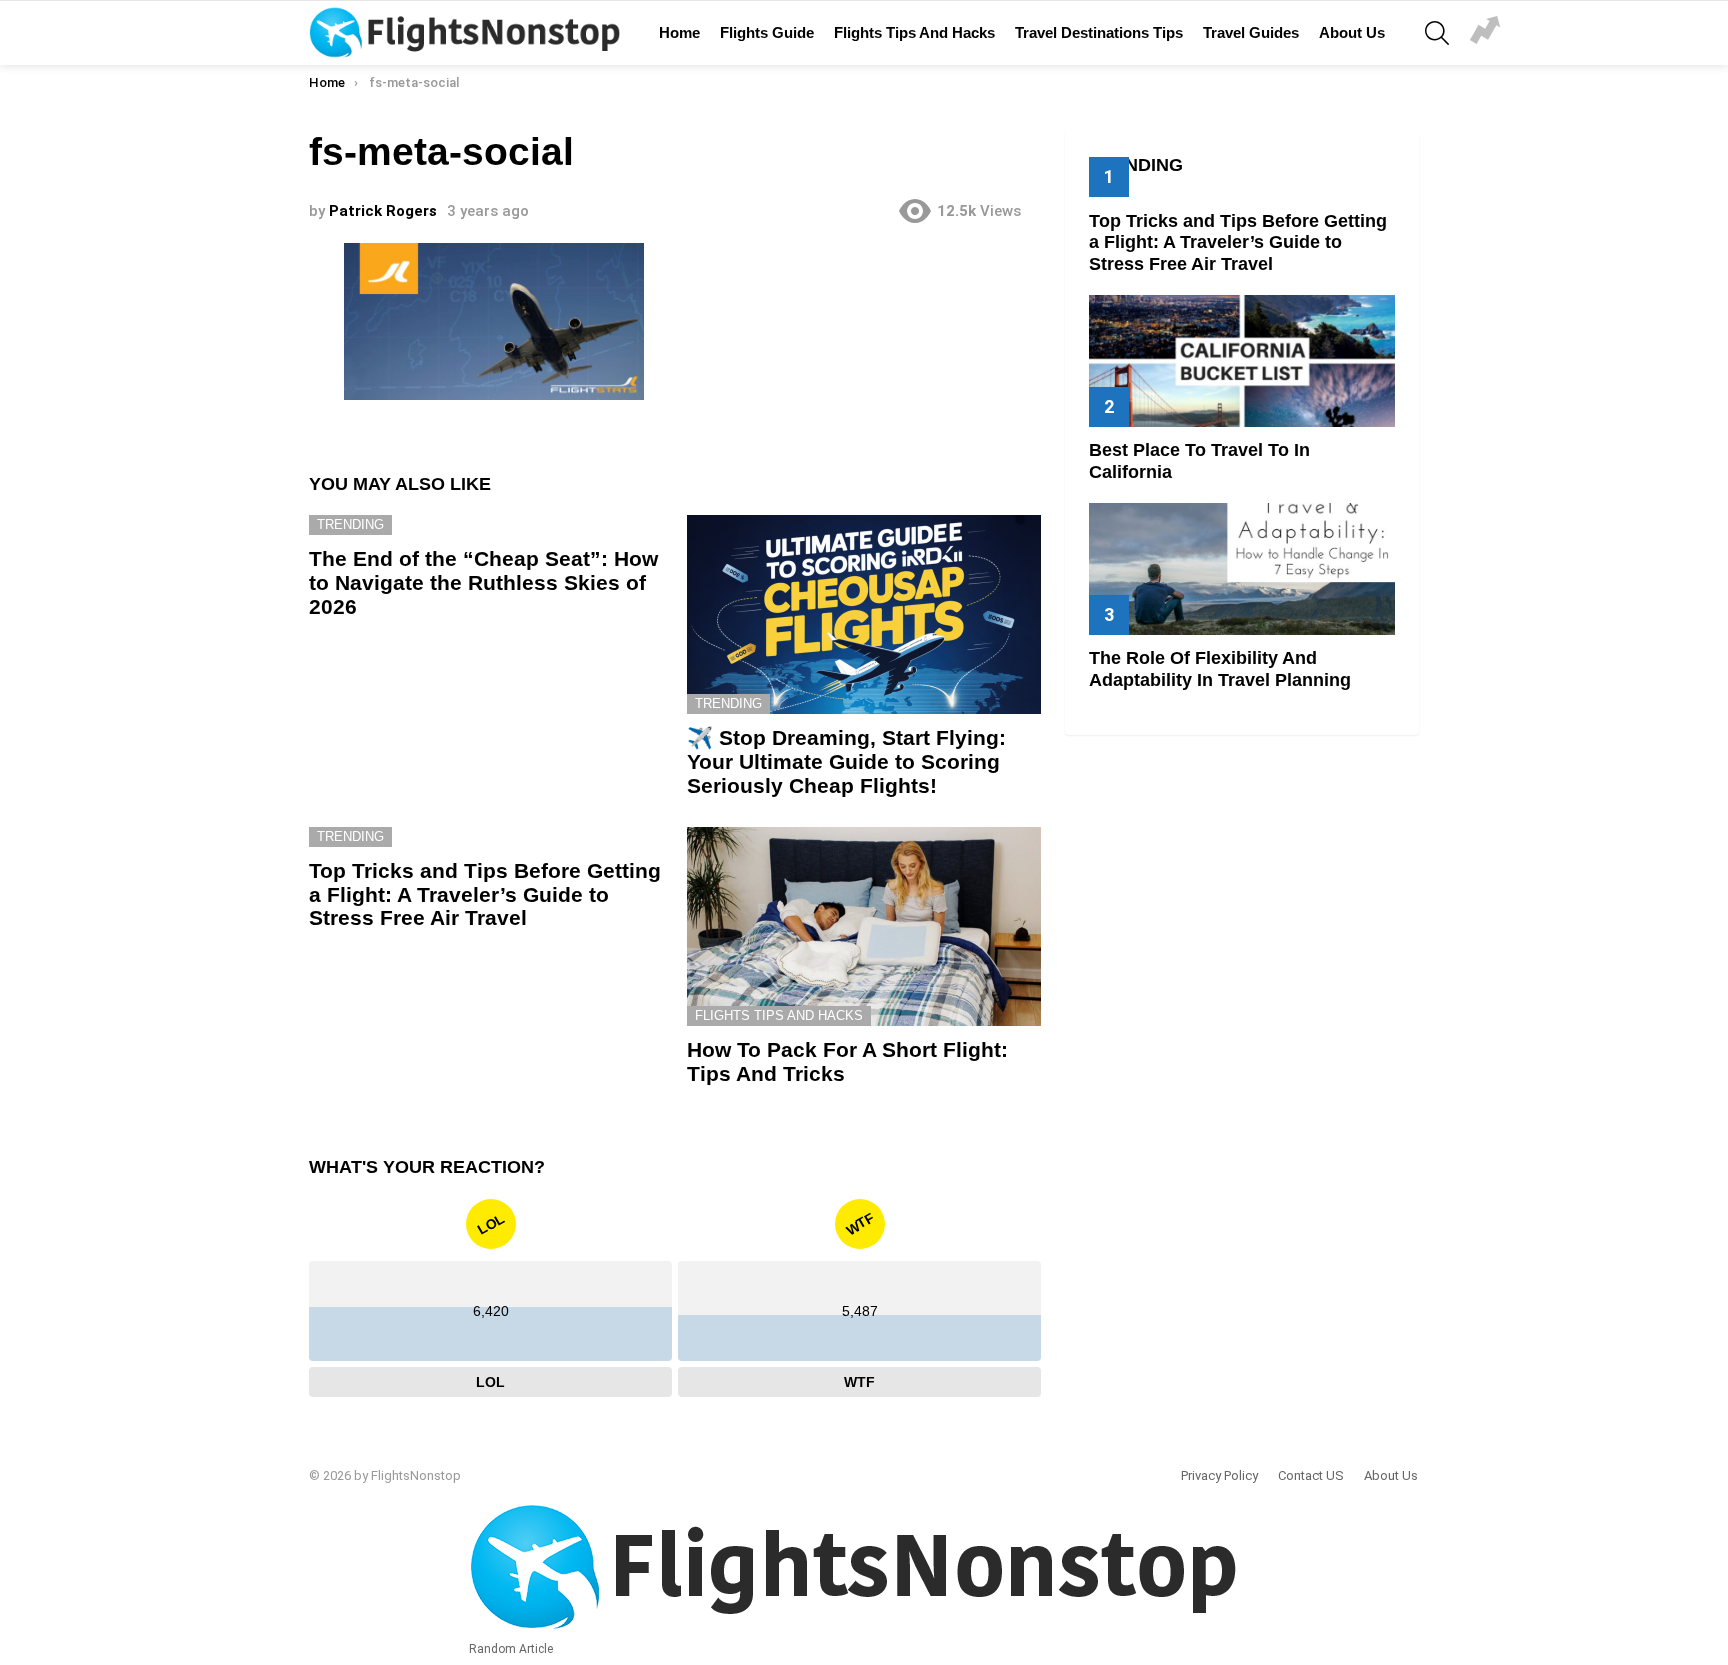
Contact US (1311, 1475)
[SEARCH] (1437, 33)
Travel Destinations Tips (1099, 32)
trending (350, 524)
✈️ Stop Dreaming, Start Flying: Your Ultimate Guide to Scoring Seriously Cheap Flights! (846, 761)
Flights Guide (767, 32)
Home (679, 32)
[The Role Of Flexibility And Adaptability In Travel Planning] (1242, 568)
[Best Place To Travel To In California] (1242, 360)
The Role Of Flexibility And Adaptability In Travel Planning (1220, 669)
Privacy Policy (1219, 1475)
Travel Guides (1251, 32)
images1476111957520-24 (1485, 33)
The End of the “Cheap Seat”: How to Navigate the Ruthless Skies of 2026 (483, 582)
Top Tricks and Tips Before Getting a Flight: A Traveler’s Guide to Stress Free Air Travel (485, 894)
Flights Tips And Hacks (914, 32)
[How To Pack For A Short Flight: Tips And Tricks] (864, 926)
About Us (1352, 32)
